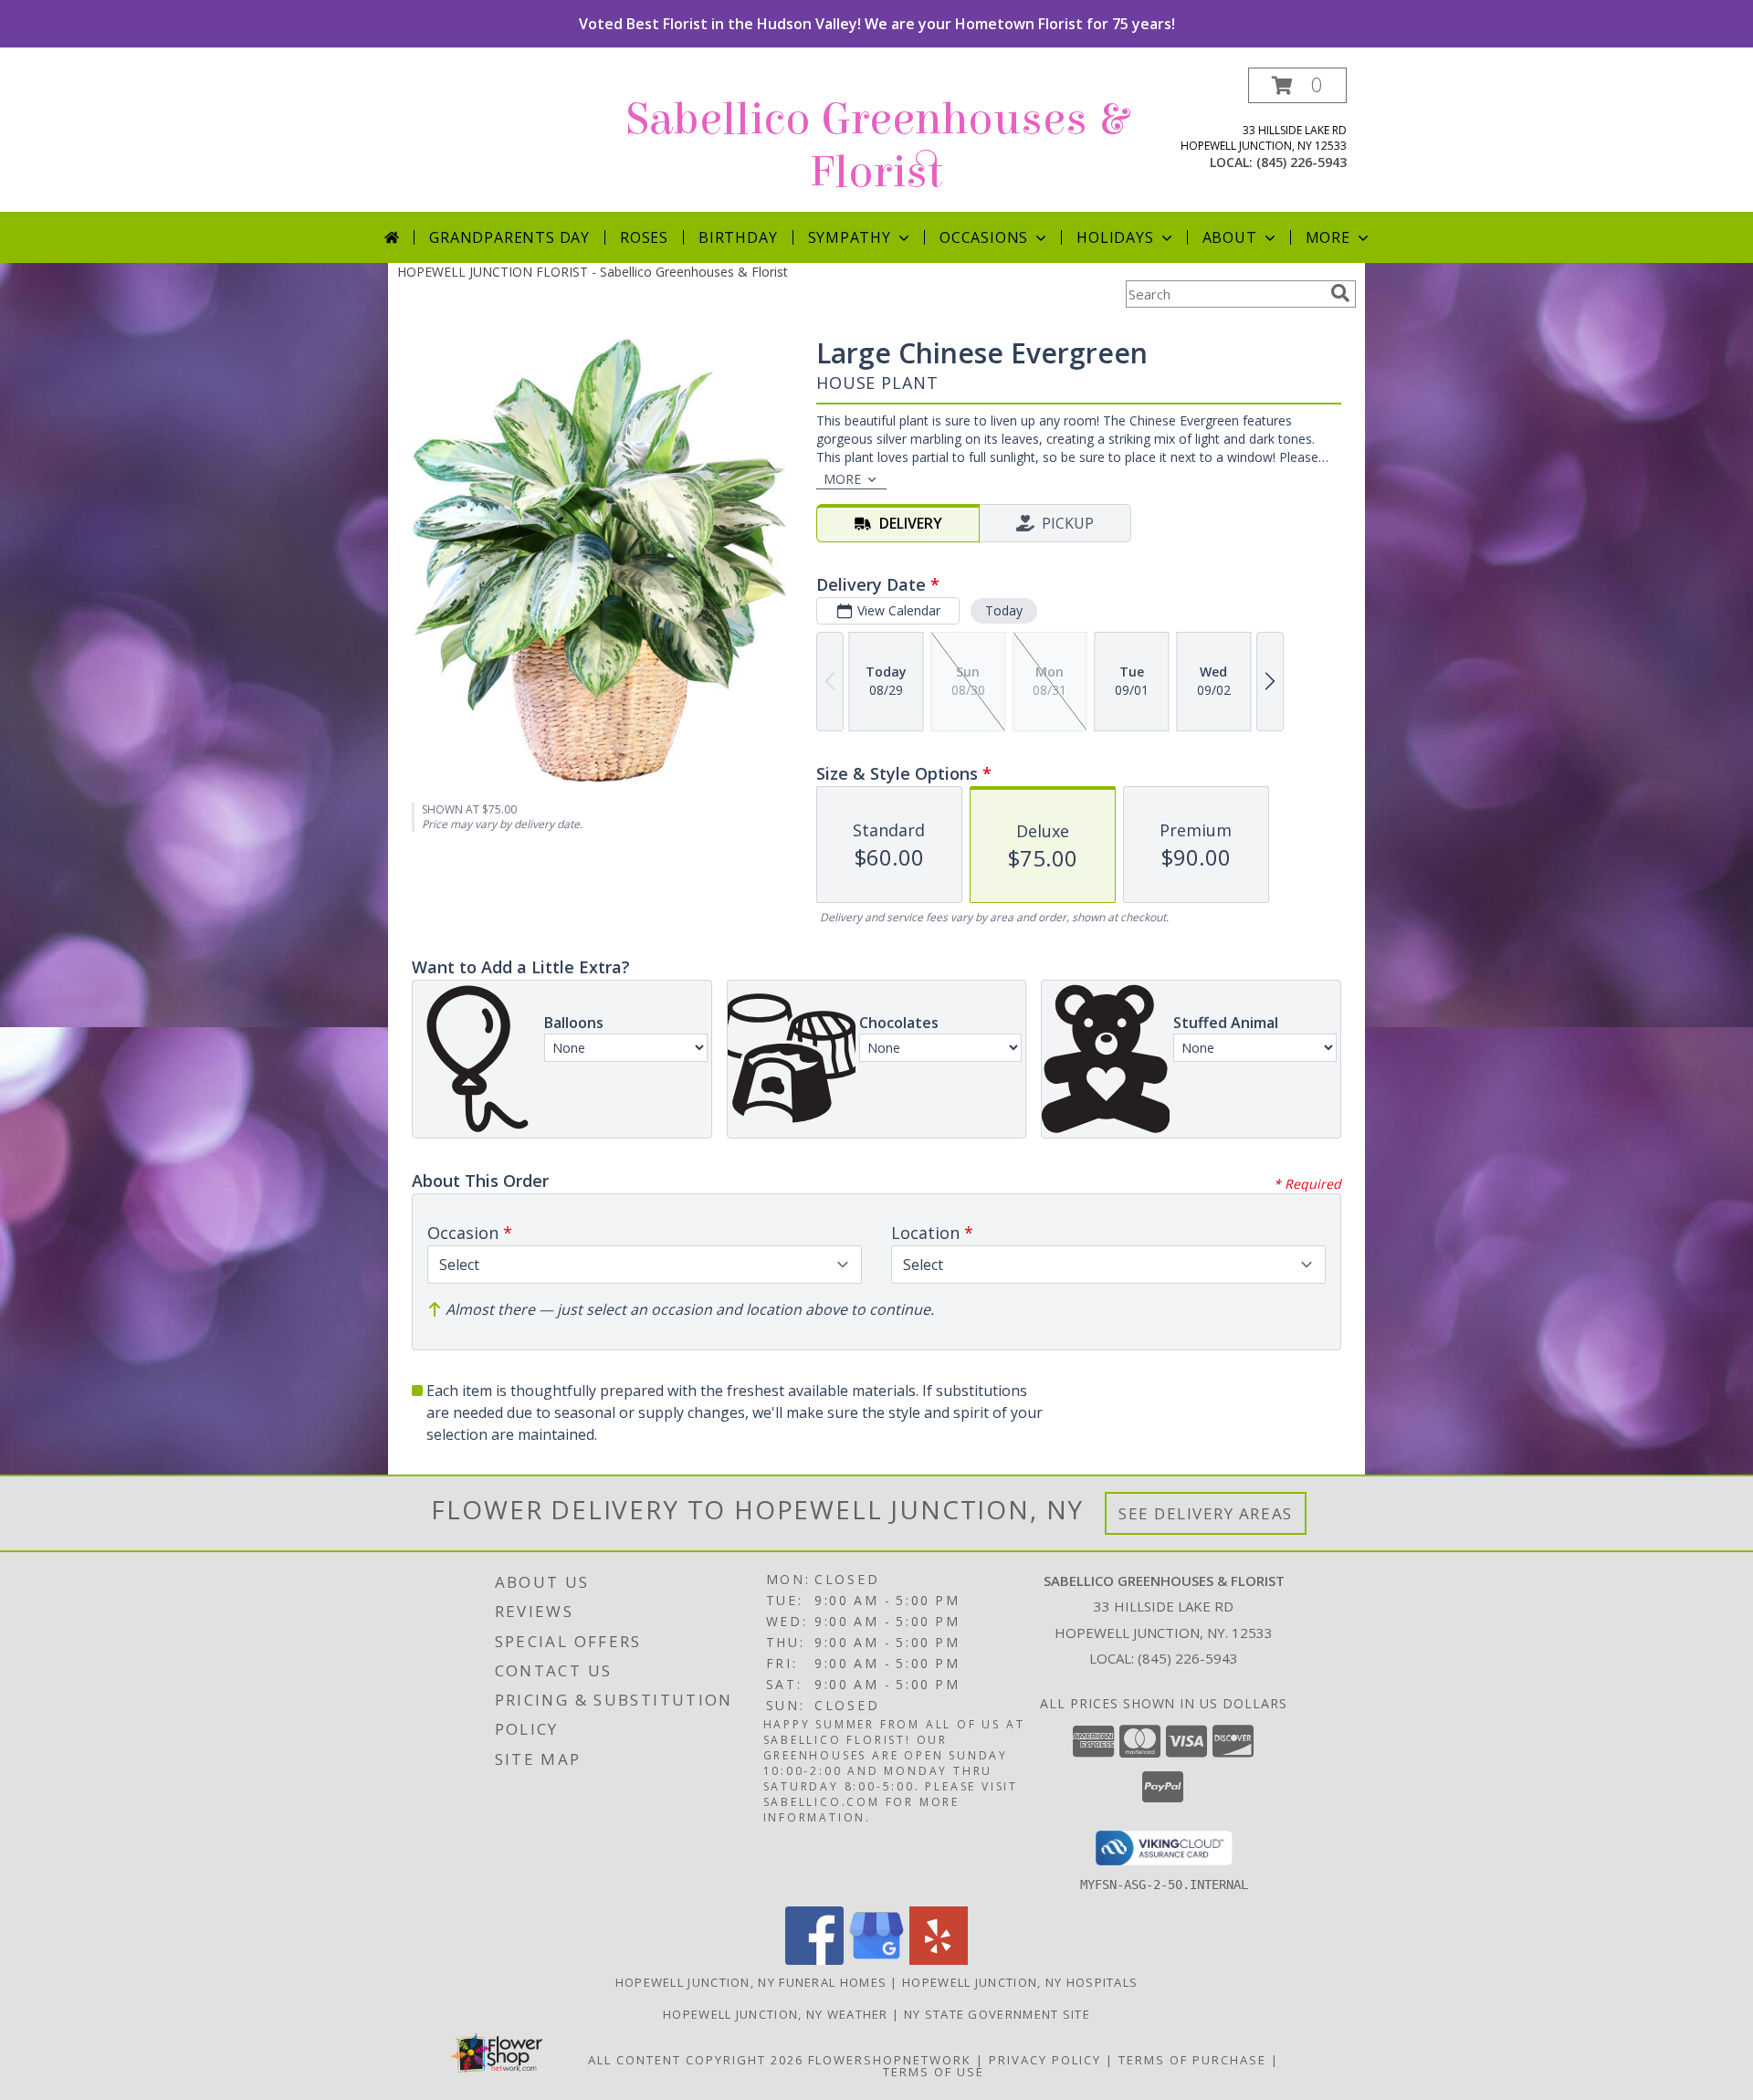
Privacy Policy (1045, 2060)
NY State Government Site (997, 2014)
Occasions (984, 237)
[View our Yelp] (939, 1960)
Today (1004, 610)
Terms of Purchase (1192, 2060)
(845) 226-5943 (1302, 162)
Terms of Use (934, 2072)
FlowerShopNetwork (890, 2060)
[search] (1340, 293)
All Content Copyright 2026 (696, 2060)
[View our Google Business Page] (876, 1960)
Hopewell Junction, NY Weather (776, 2014)
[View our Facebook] (814, 1960)
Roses (644, 237)
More (1328, 237)
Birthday (738, 237)
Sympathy (850, 237)
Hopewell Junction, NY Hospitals (1020, 1982)
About (1230, 237)
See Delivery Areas (1206, 1513)
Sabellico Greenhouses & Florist (877, 146)
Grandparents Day (509, 237)
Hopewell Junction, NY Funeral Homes (751, 1982)
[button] (1297, 85)
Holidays (1115, 237)
